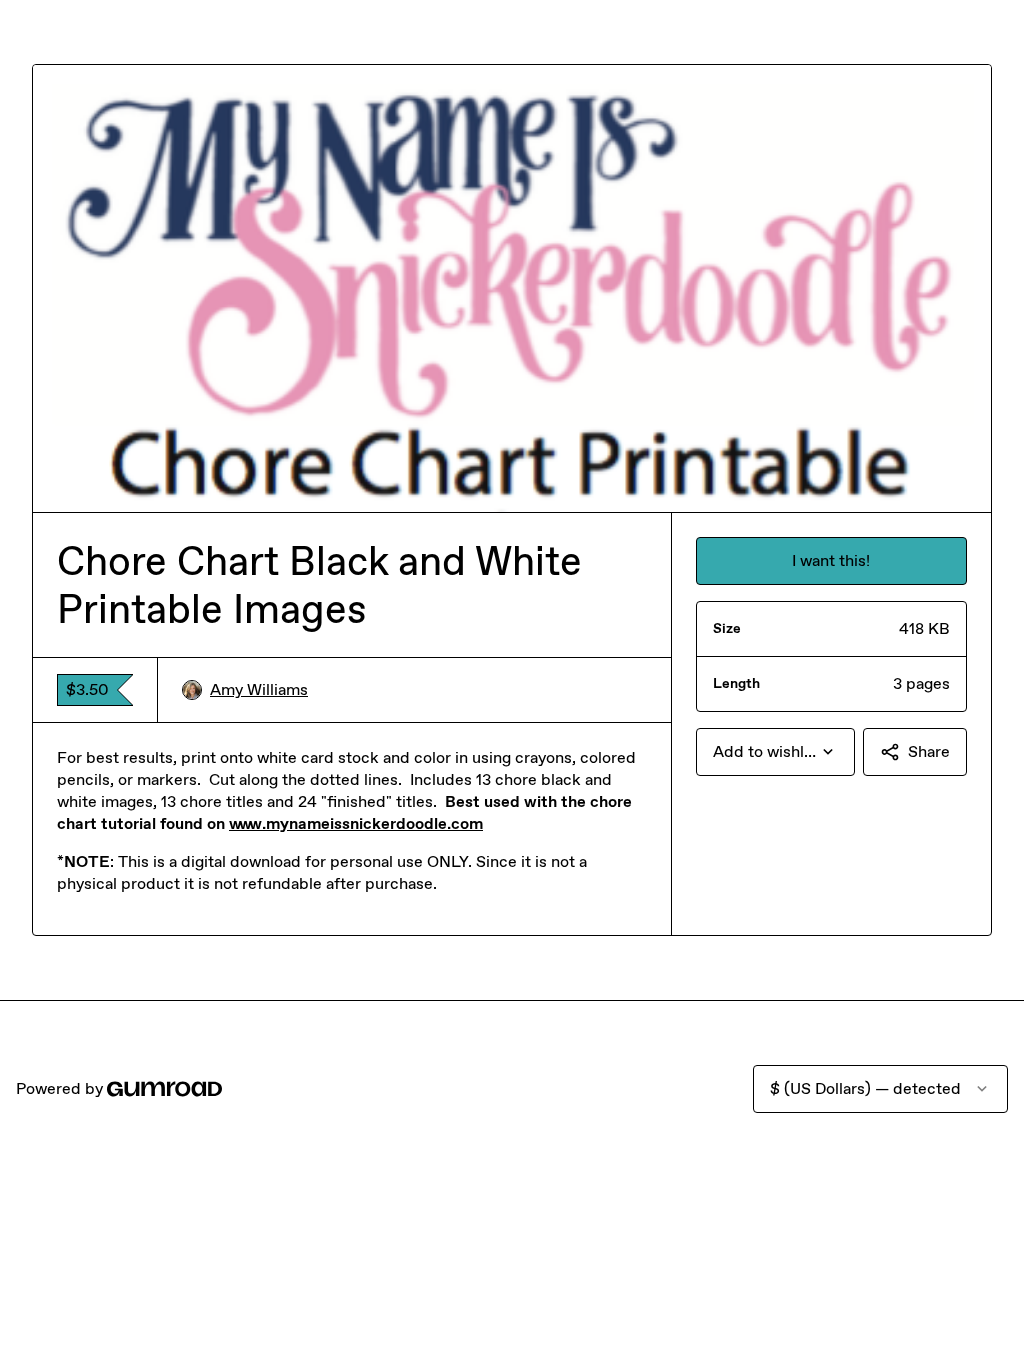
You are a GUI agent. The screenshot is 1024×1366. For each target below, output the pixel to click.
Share (929, 751)
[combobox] (775, 752)
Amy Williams (259, 689)
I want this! (831, 560)
